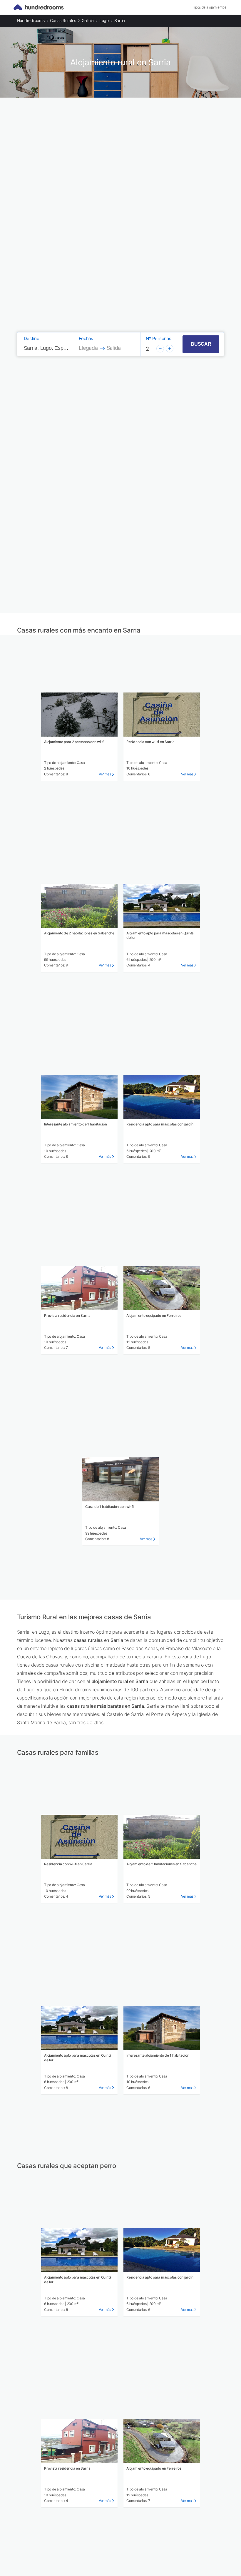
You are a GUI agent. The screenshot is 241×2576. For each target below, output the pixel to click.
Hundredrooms (31, 20)
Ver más (105, 774)
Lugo (104, 20)
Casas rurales (63, 20)
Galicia (88, 20)
